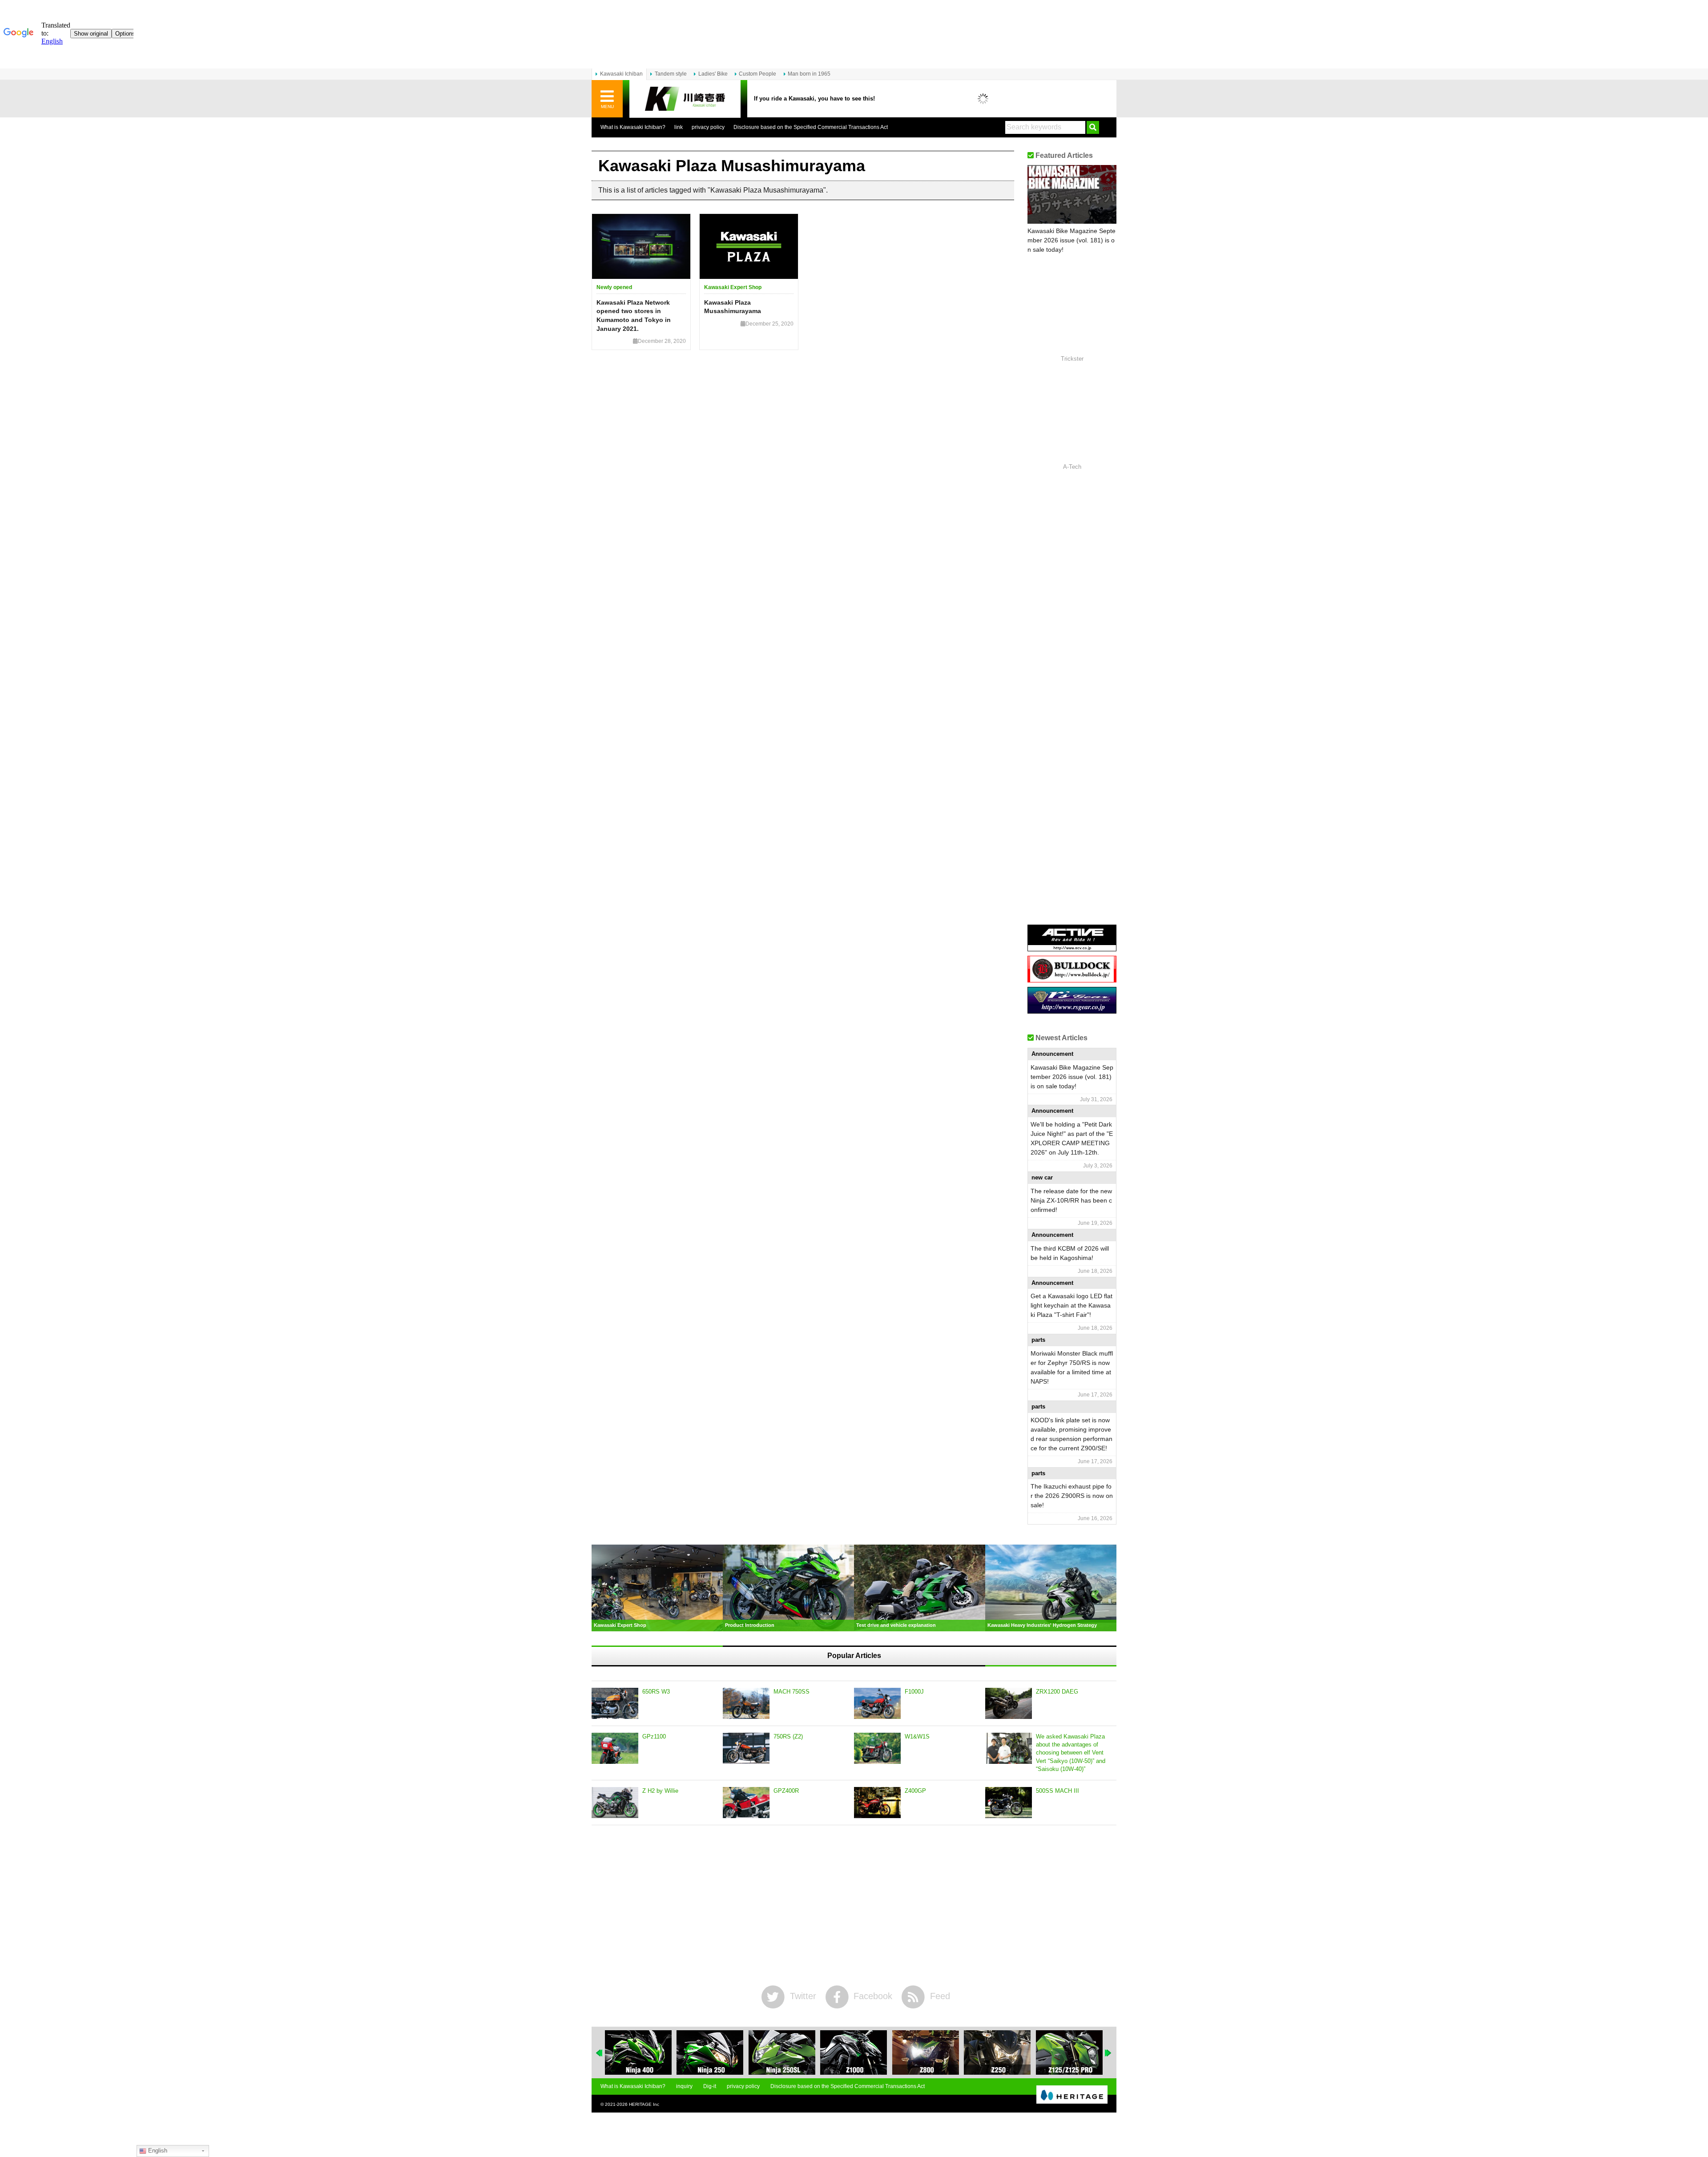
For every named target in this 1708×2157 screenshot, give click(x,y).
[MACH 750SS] (746, 1703)
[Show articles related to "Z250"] (926, 2052)
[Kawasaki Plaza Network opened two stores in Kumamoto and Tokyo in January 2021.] (641, 246)
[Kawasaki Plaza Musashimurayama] (749, 246)
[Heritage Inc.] (1072, 2095)
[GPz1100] (615, 1748)
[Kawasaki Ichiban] (685, 99)
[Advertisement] (854, 1905)
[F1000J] (877, 1703)
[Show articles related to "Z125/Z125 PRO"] (997, 2052)
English (157, 2151)
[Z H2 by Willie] (615, 1803)
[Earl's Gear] (1072, 1010)
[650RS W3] (615, 1703)
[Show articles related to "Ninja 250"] (638, 2052)
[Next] (1108, 2053)
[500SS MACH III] (1009, 1803)
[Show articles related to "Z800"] (854, 2052)
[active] (1072, 948)
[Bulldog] (1072, 979)
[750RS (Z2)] (746, 1748)
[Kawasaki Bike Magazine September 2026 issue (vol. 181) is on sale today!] (1072, 194)
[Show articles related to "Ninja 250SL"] (710, 2052)
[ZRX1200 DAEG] (1009, 1703)
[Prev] (600, 2053)
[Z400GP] (877, 1803)
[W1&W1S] (877, 1748)
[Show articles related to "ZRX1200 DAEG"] (1069, 2052)
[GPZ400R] (746, 1803)
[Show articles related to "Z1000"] (782, 2052)
